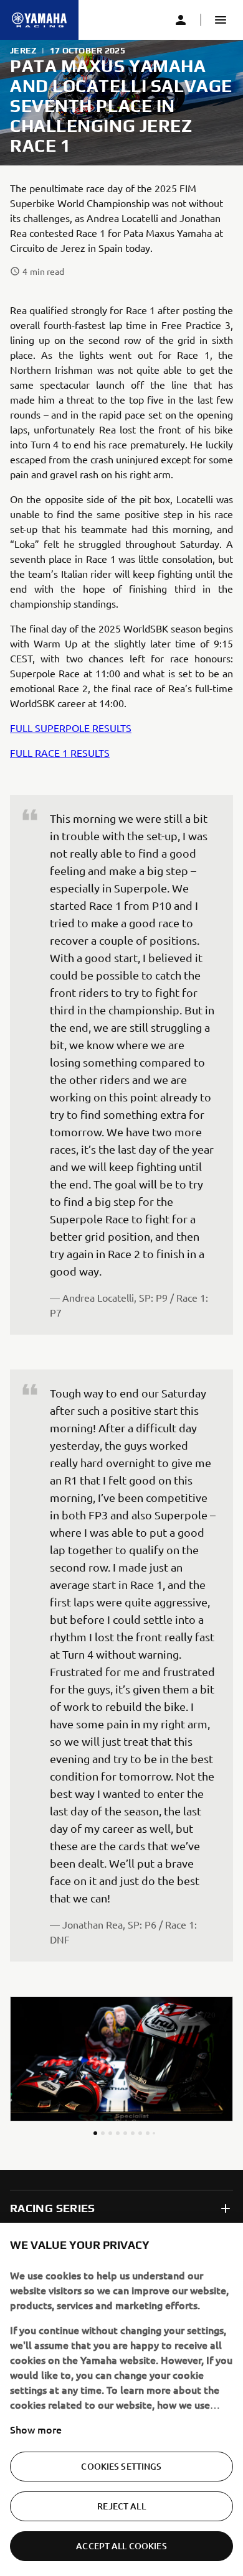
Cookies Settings (121, 2466)
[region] (121, 2399)
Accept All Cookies (121, 2546)
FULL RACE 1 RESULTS (60, 753)
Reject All (121, 2506)
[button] (221, 20)
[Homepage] (39, 20)
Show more (36, 2429)
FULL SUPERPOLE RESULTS (71, 728)
